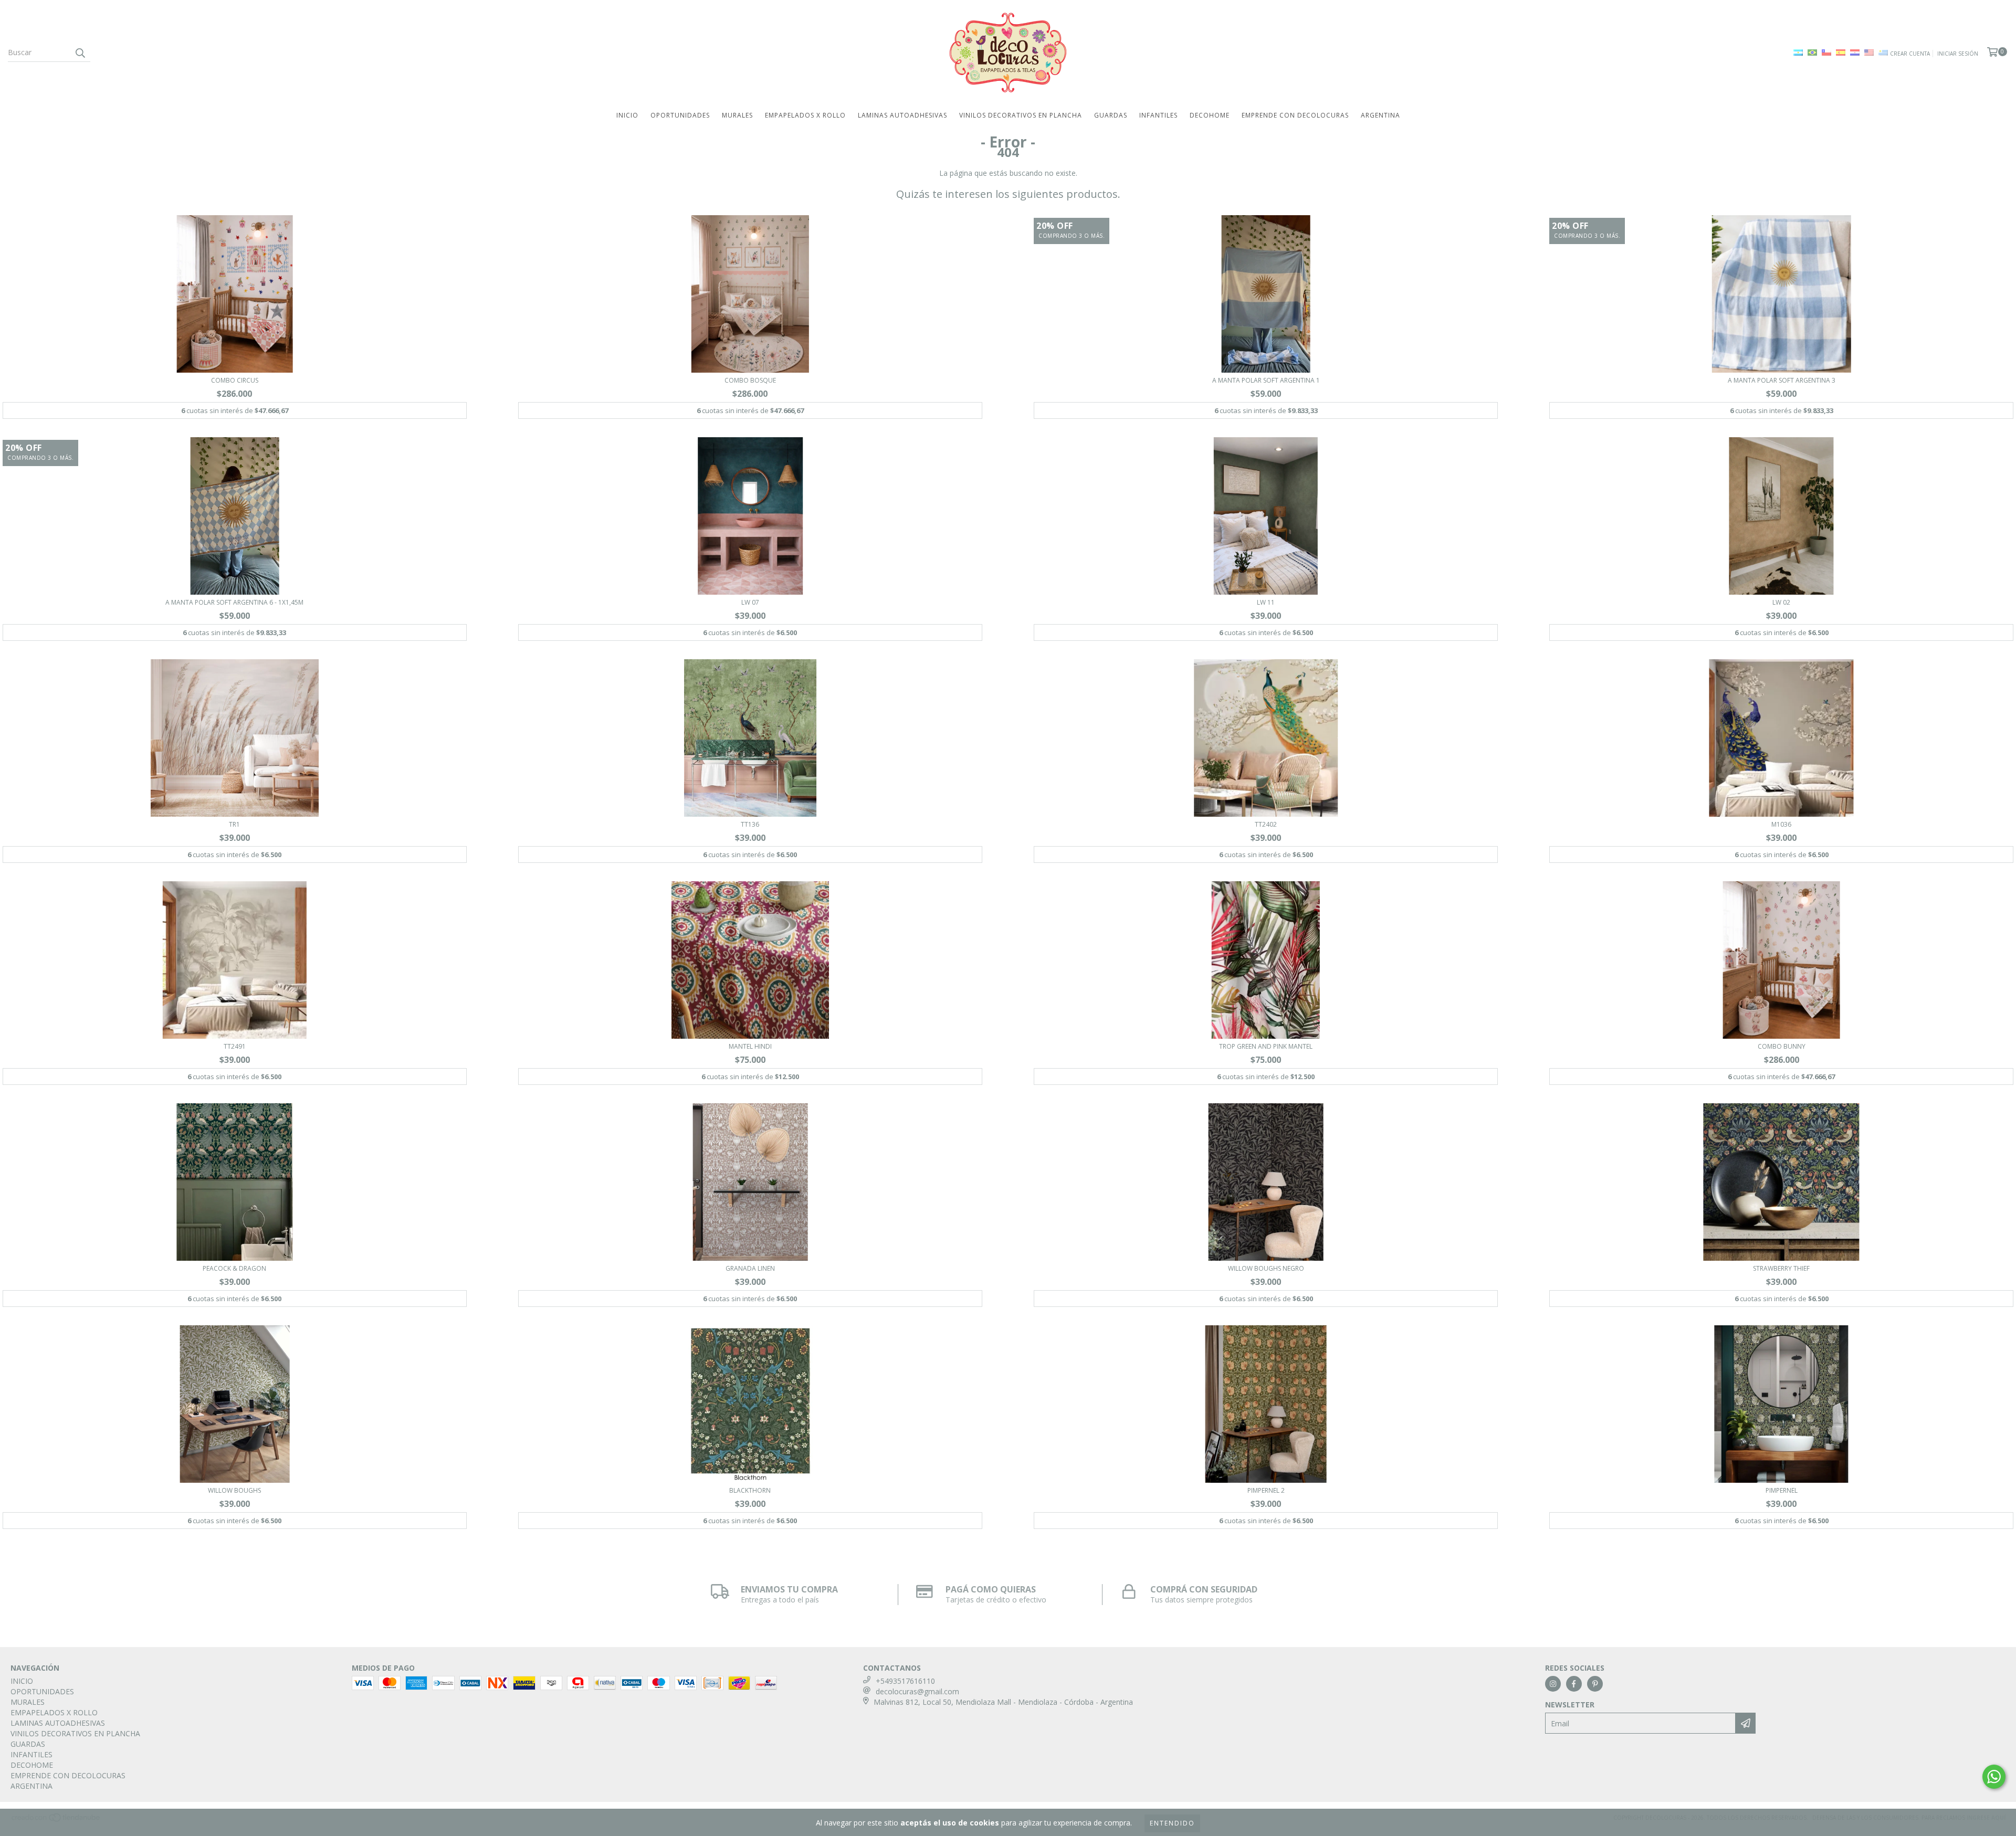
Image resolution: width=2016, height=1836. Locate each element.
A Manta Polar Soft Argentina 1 (1266, 380)
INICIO (627, 115)
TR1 (234, 824)
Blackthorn (750, 1490)
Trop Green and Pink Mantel (1266, 1046)
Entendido (1172, 1823)
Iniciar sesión (1958, 54)
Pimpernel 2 (1266, 1490)
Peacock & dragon (234, 1268)
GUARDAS (1111, 115)
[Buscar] (80, 52)
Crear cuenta (1910, 54)
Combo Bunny (1782, 1046)
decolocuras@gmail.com (917, 1691)
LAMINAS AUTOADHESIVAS (902, 115)
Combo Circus (235, 380)
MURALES (737, 115)
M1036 (1781, 824)
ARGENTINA (1380, 115)
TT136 (750, 824)
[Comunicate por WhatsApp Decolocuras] (1994, 1777)
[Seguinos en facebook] (1574, 1684)
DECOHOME (1210, 115)
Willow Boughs (234, 1490)
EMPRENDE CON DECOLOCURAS (1295, 115)
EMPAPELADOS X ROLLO (805, 115)
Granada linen (750, 1268)
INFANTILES (1158, 115)
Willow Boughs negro (1266, 1268)
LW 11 (1266, 602)
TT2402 (1266, 824)
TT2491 (235, 1046)
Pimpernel (1782, 1490)
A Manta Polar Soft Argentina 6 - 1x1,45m (234, 602)
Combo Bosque (750, 380)
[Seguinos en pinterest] (1595, 1684)
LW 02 (1781, 602)
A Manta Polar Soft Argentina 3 (1782, 380)
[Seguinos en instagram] (1553, 1684)
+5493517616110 (905, 1681)
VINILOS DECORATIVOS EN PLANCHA (1021, 115)
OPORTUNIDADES (680, 115)
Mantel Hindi (750, 1046)
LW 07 (750, 602)
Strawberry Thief (1781, 1268)
